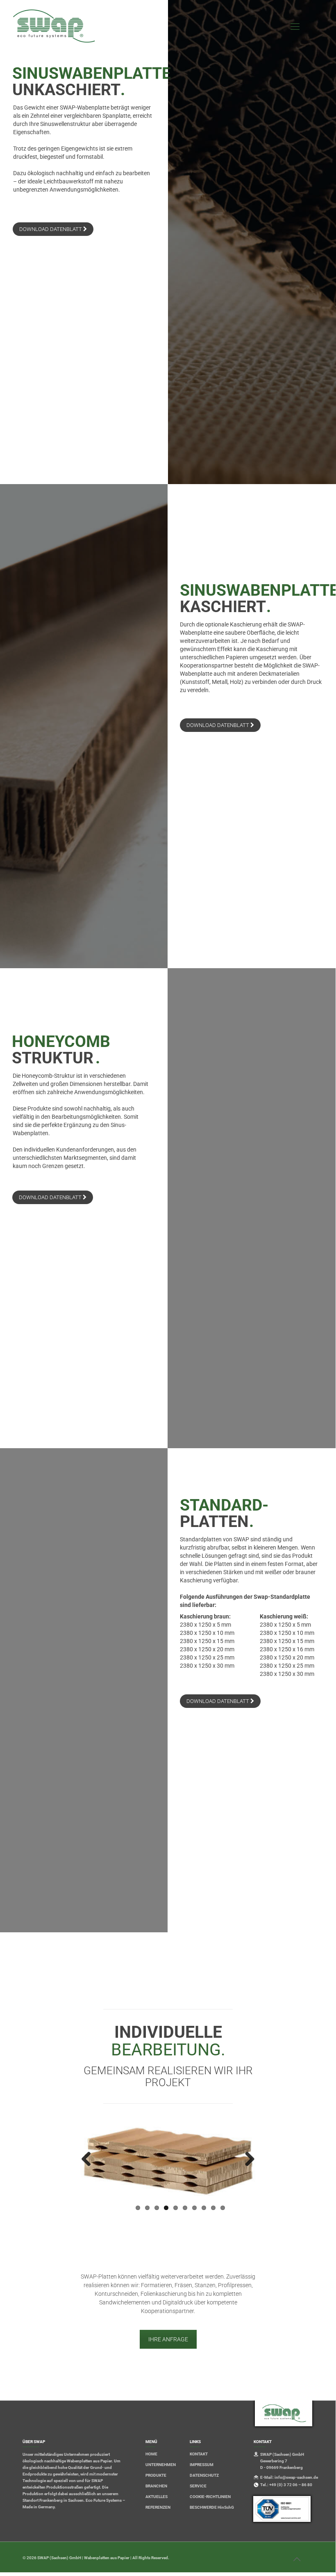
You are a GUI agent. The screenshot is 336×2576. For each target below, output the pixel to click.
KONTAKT (199, 2413)
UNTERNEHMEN (161, 2424)
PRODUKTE (156, 2435)
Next (247, 2160)
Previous (89, 2160)
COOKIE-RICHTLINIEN (210, 2456)
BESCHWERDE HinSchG (212, 2467)
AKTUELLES (157, 2456)
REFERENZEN (158, 2467)
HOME (151, 2413)
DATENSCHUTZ (204, 2435)
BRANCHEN (156, 2445)
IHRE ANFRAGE (168, 2299)
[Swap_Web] (54, 27)
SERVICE (198, 2445)
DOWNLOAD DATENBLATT (51, 229)
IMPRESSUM (202, 2424)
